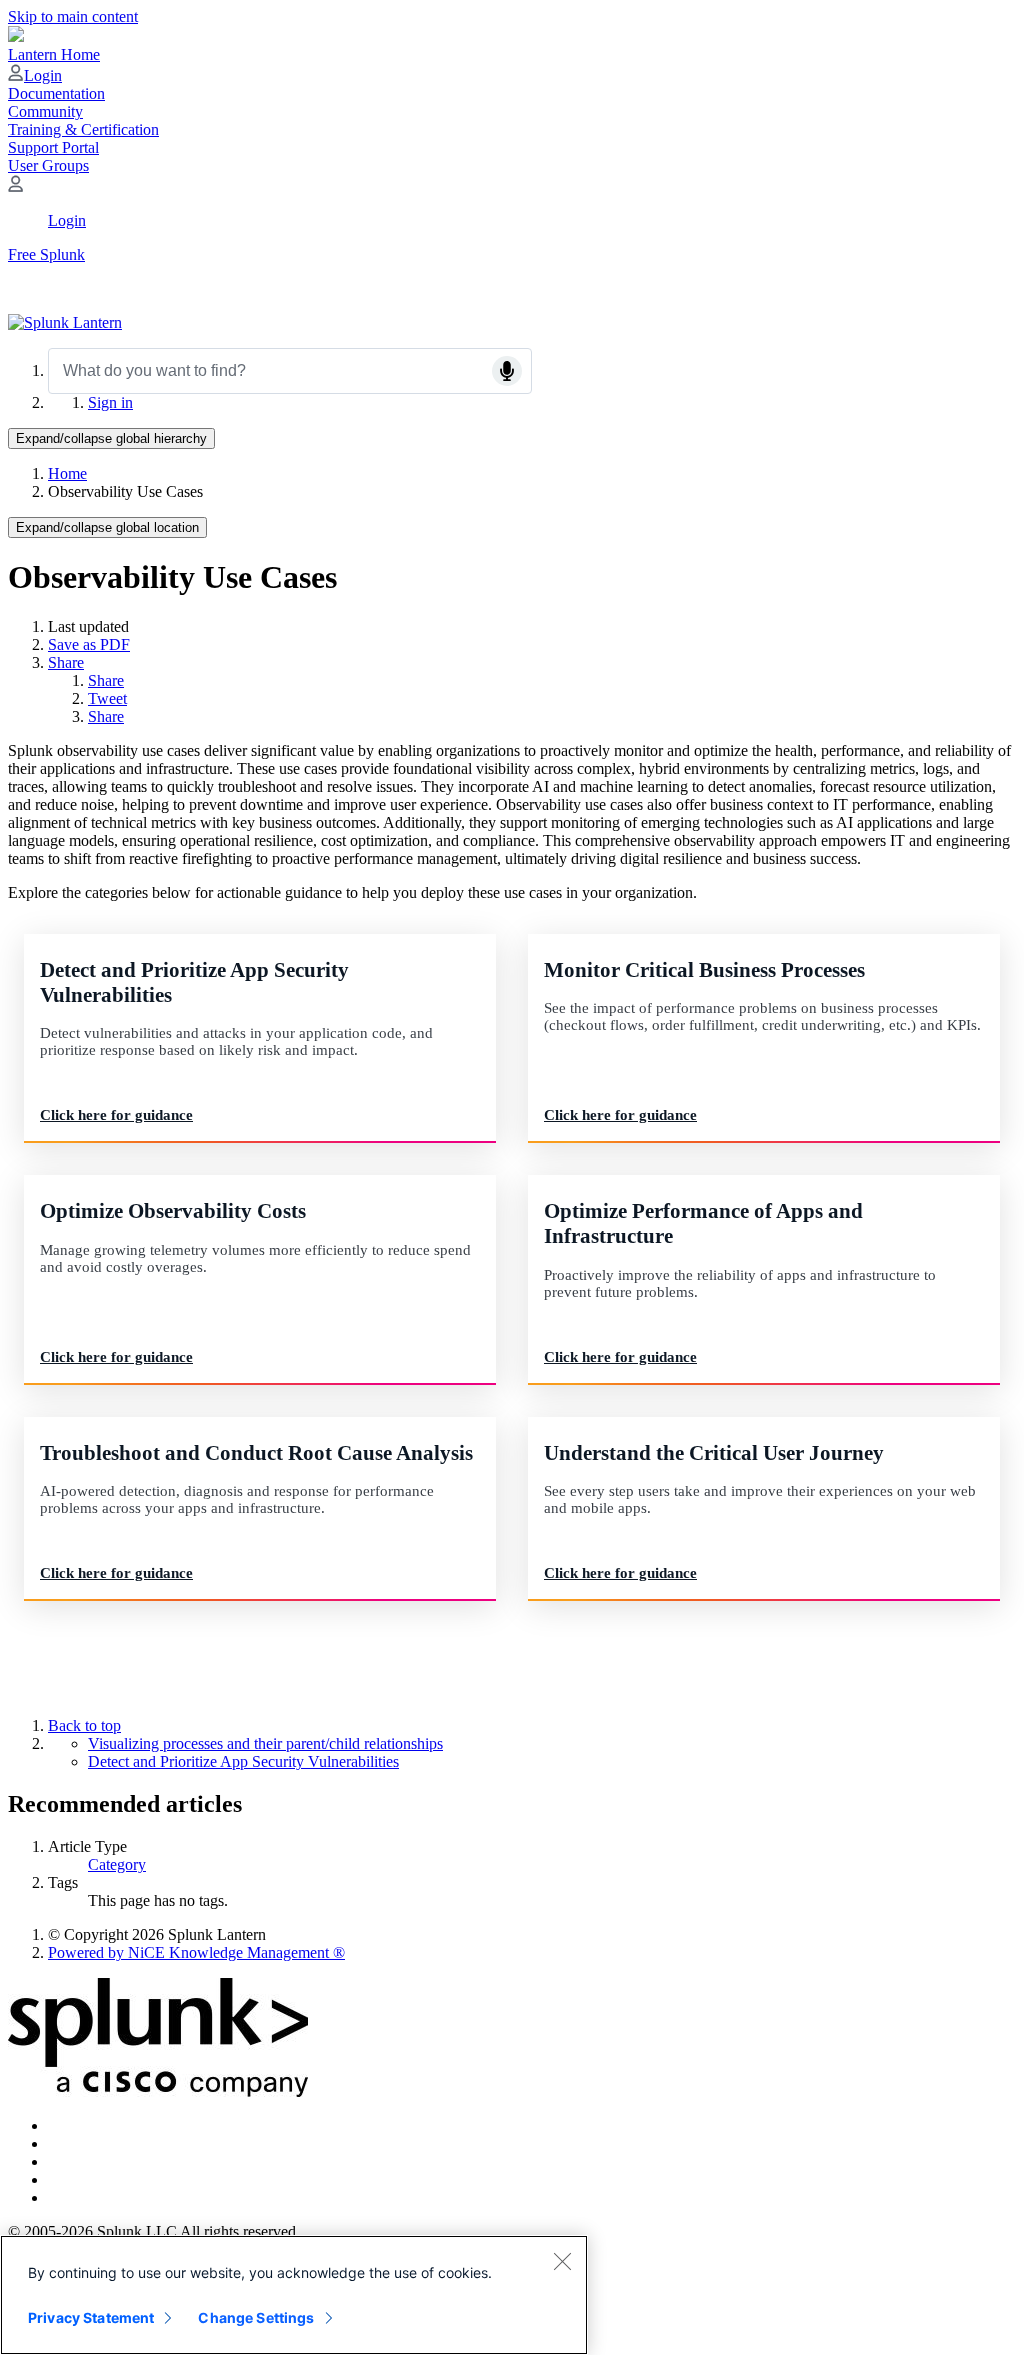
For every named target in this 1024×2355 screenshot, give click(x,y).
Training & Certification (83, 129)
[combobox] (290, 371)
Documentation (56, 93)
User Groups (48, 165)
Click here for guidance (116, 1115)
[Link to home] (65, 322)
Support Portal (53, 147)
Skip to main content (73, 16)
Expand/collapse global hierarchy (111, 438)
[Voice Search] (507, 371)
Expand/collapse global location (107, 527)
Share (66, 662)
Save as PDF (89, 644)
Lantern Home (54, 54)
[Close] (562, 2261)
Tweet (107, 698)
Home (67, 473)
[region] (294, 2295)
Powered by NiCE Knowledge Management (196, 1952)
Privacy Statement (91, 2317)
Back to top (84, 1725)
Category (117, 1864)
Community (45, 111)
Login (43, 75)
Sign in (110, 402)
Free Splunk (46, 254)
